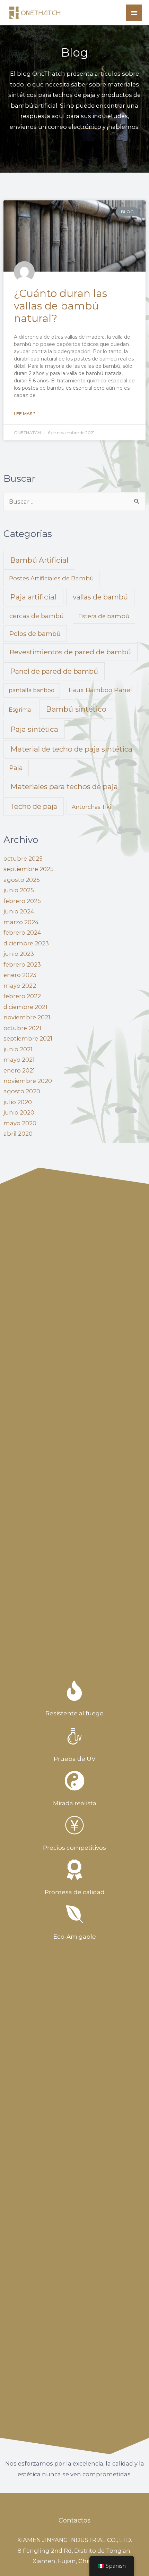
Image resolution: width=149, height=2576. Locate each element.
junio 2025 (19, 890)
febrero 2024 (22, 933)
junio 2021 (18, 1049)
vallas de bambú (100, 597)
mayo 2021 (19, 1060)
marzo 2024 (21, 922)
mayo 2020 (20, 1123)
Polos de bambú (35, 634)
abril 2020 (18, 1134)
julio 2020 (18, 1102)
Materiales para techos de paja (64, 786)
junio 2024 (19, 911)
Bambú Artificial (40, 560)
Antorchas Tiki (91, 807)
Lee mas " (24, 413)
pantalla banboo (32, 690)
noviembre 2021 (27, 1017)
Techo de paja (34, 806)
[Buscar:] (74, 502)
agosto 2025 (22, 880)
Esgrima (20, 710)
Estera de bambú (104, 616)
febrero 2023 (22, 964)
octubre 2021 (22, 1028)
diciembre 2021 (25, 1007)
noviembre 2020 (28, 1081)
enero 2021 (19, 1070)
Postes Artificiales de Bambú (51, 578)
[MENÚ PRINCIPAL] (134, 13)
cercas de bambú (37, 616)
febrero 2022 (22, 996)
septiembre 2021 (28, 1038)
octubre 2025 (23, 859)
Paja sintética (34, 729)
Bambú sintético (76, 709)
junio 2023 (19, 954)
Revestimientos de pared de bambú (70, 652)
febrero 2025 (22, 901)
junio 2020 (19, 1112)
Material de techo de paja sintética (71, 749)
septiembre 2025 (29, 869)
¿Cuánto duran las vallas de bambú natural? (60, 306)
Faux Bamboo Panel (100, 690)
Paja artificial (33, 597)
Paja (16, 768)
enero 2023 (20, 975)
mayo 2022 (20, 986)
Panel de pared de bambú (54, 671)
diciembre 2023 (26, 943)
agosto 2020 (22, 1091)
